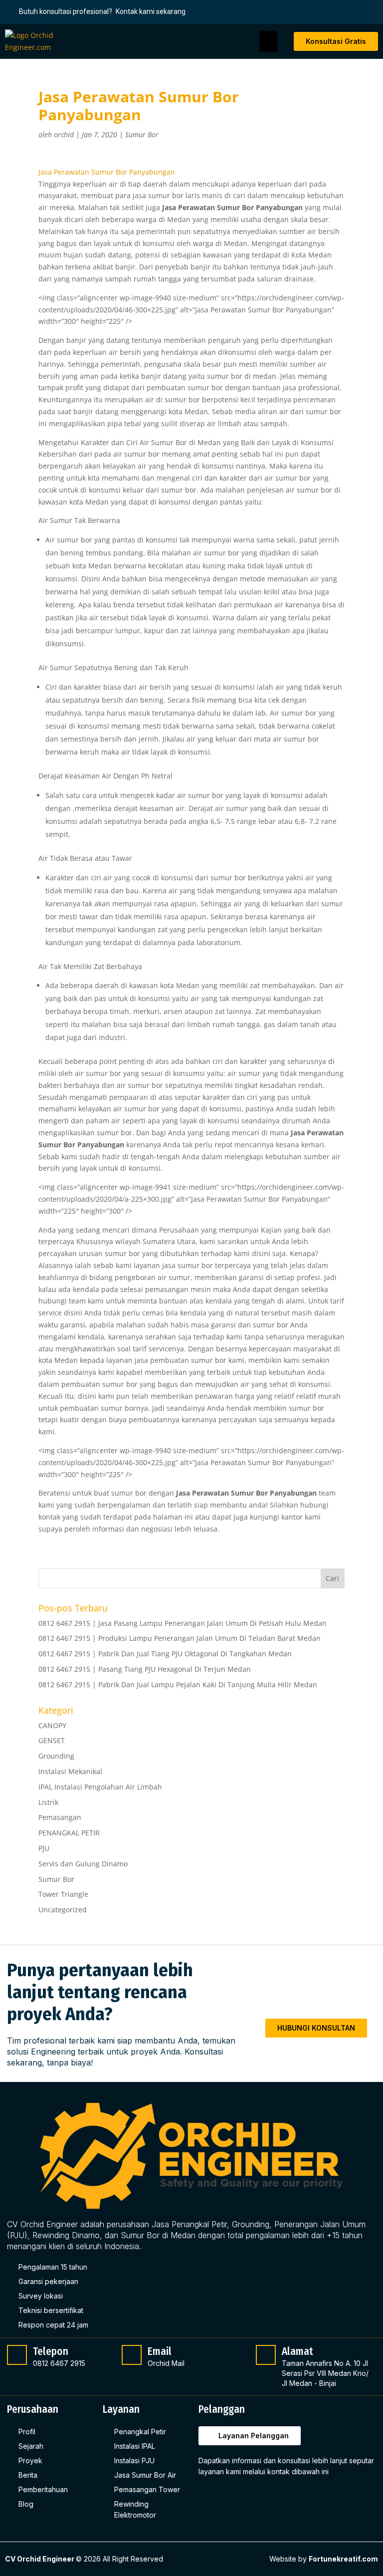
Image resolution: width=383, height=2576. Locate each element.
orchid (64, 134)
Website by (324, 2559)
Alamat (297, 2351)
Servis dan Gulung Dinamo (83, 1864)
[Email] (132, 2355)
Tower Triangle (63, 1894)
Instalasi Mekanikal (70, 1771)
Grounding (56, 1756)
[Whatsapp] (248, 2496)
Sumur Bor (142, 134)
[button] (268, 41)
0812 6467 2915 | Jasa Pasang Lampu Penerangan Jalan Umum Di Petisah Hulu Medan (183, 1623)
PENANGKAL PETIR (69, 1833)
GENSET (52, 1740)
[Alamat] (266, 2355)
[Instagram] (228, 2496)
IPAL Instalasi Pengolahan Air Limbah (100, 1787)
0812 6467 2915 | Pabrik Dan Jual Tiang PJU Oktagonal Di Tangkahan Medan (165, 1654)
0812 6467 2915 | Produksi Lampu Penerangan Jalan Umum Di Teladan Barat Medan (180, 1638)
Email (160, 2351)
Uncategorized (63, 1910)
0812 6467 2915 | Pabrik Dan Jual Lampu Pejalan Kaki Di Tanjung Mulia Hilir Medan (178, 1684)
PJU (44, 1848)
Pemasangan (60, 1817)
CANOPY (52, 1725)
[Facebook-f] (207, 2496)
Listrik (48, 1802)
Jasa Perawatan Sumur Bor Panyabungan (107, 172)
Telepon (51, 2351)
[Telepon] (17, 2355)
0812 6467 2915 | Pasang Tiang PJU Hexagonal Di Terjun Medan (145, 1669)
